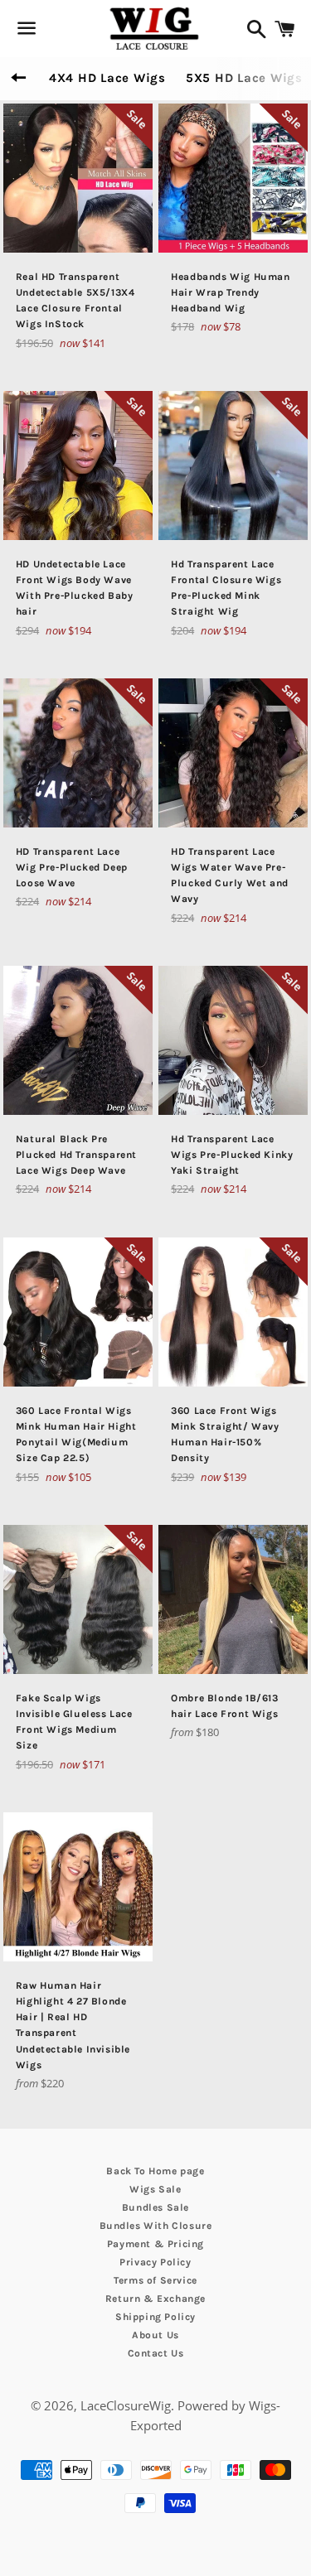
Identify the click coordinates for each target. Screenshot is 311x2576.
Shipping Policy (155, 2317)
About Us (155, 2335)
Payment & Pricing (155, 2244)
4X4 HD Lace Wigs (107, 78)
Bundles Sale (155, 2207)
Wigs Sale (155, 2189)
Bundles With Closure (156, 2226)
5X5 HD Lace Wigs (244, 78)
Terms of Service (155, 2280)
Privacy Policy (155, 2262)
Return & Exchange (155, 2299)
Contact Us (156, 2353)
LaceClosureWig (126, 2405)
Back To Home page (155, 2171)
